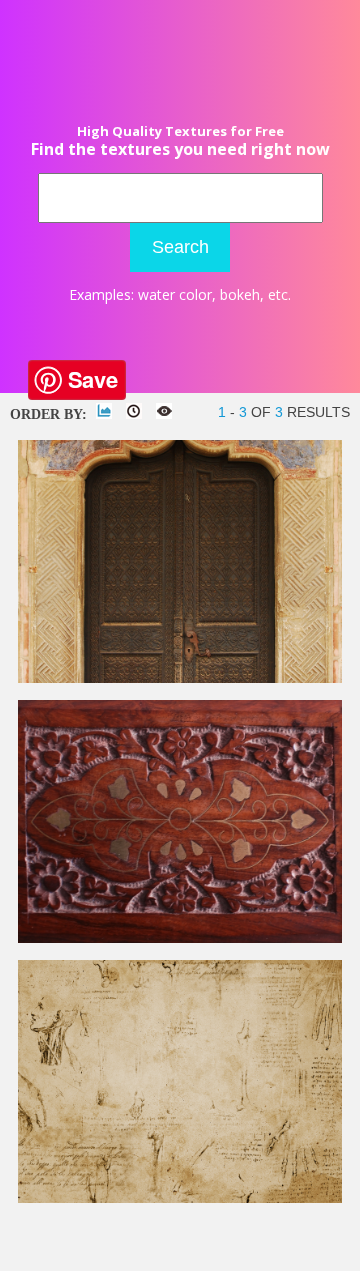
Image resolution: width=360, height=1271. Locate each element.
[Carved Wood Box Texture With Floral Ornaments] (180, 938)
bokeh (240, 294)
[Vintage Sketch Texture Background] (180, 1198)
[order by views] (164, 411)
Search (180, 247)
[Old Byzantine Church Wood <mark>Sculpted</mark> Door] (180, 678)
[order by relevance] (104, 411)
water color (175, 294)
